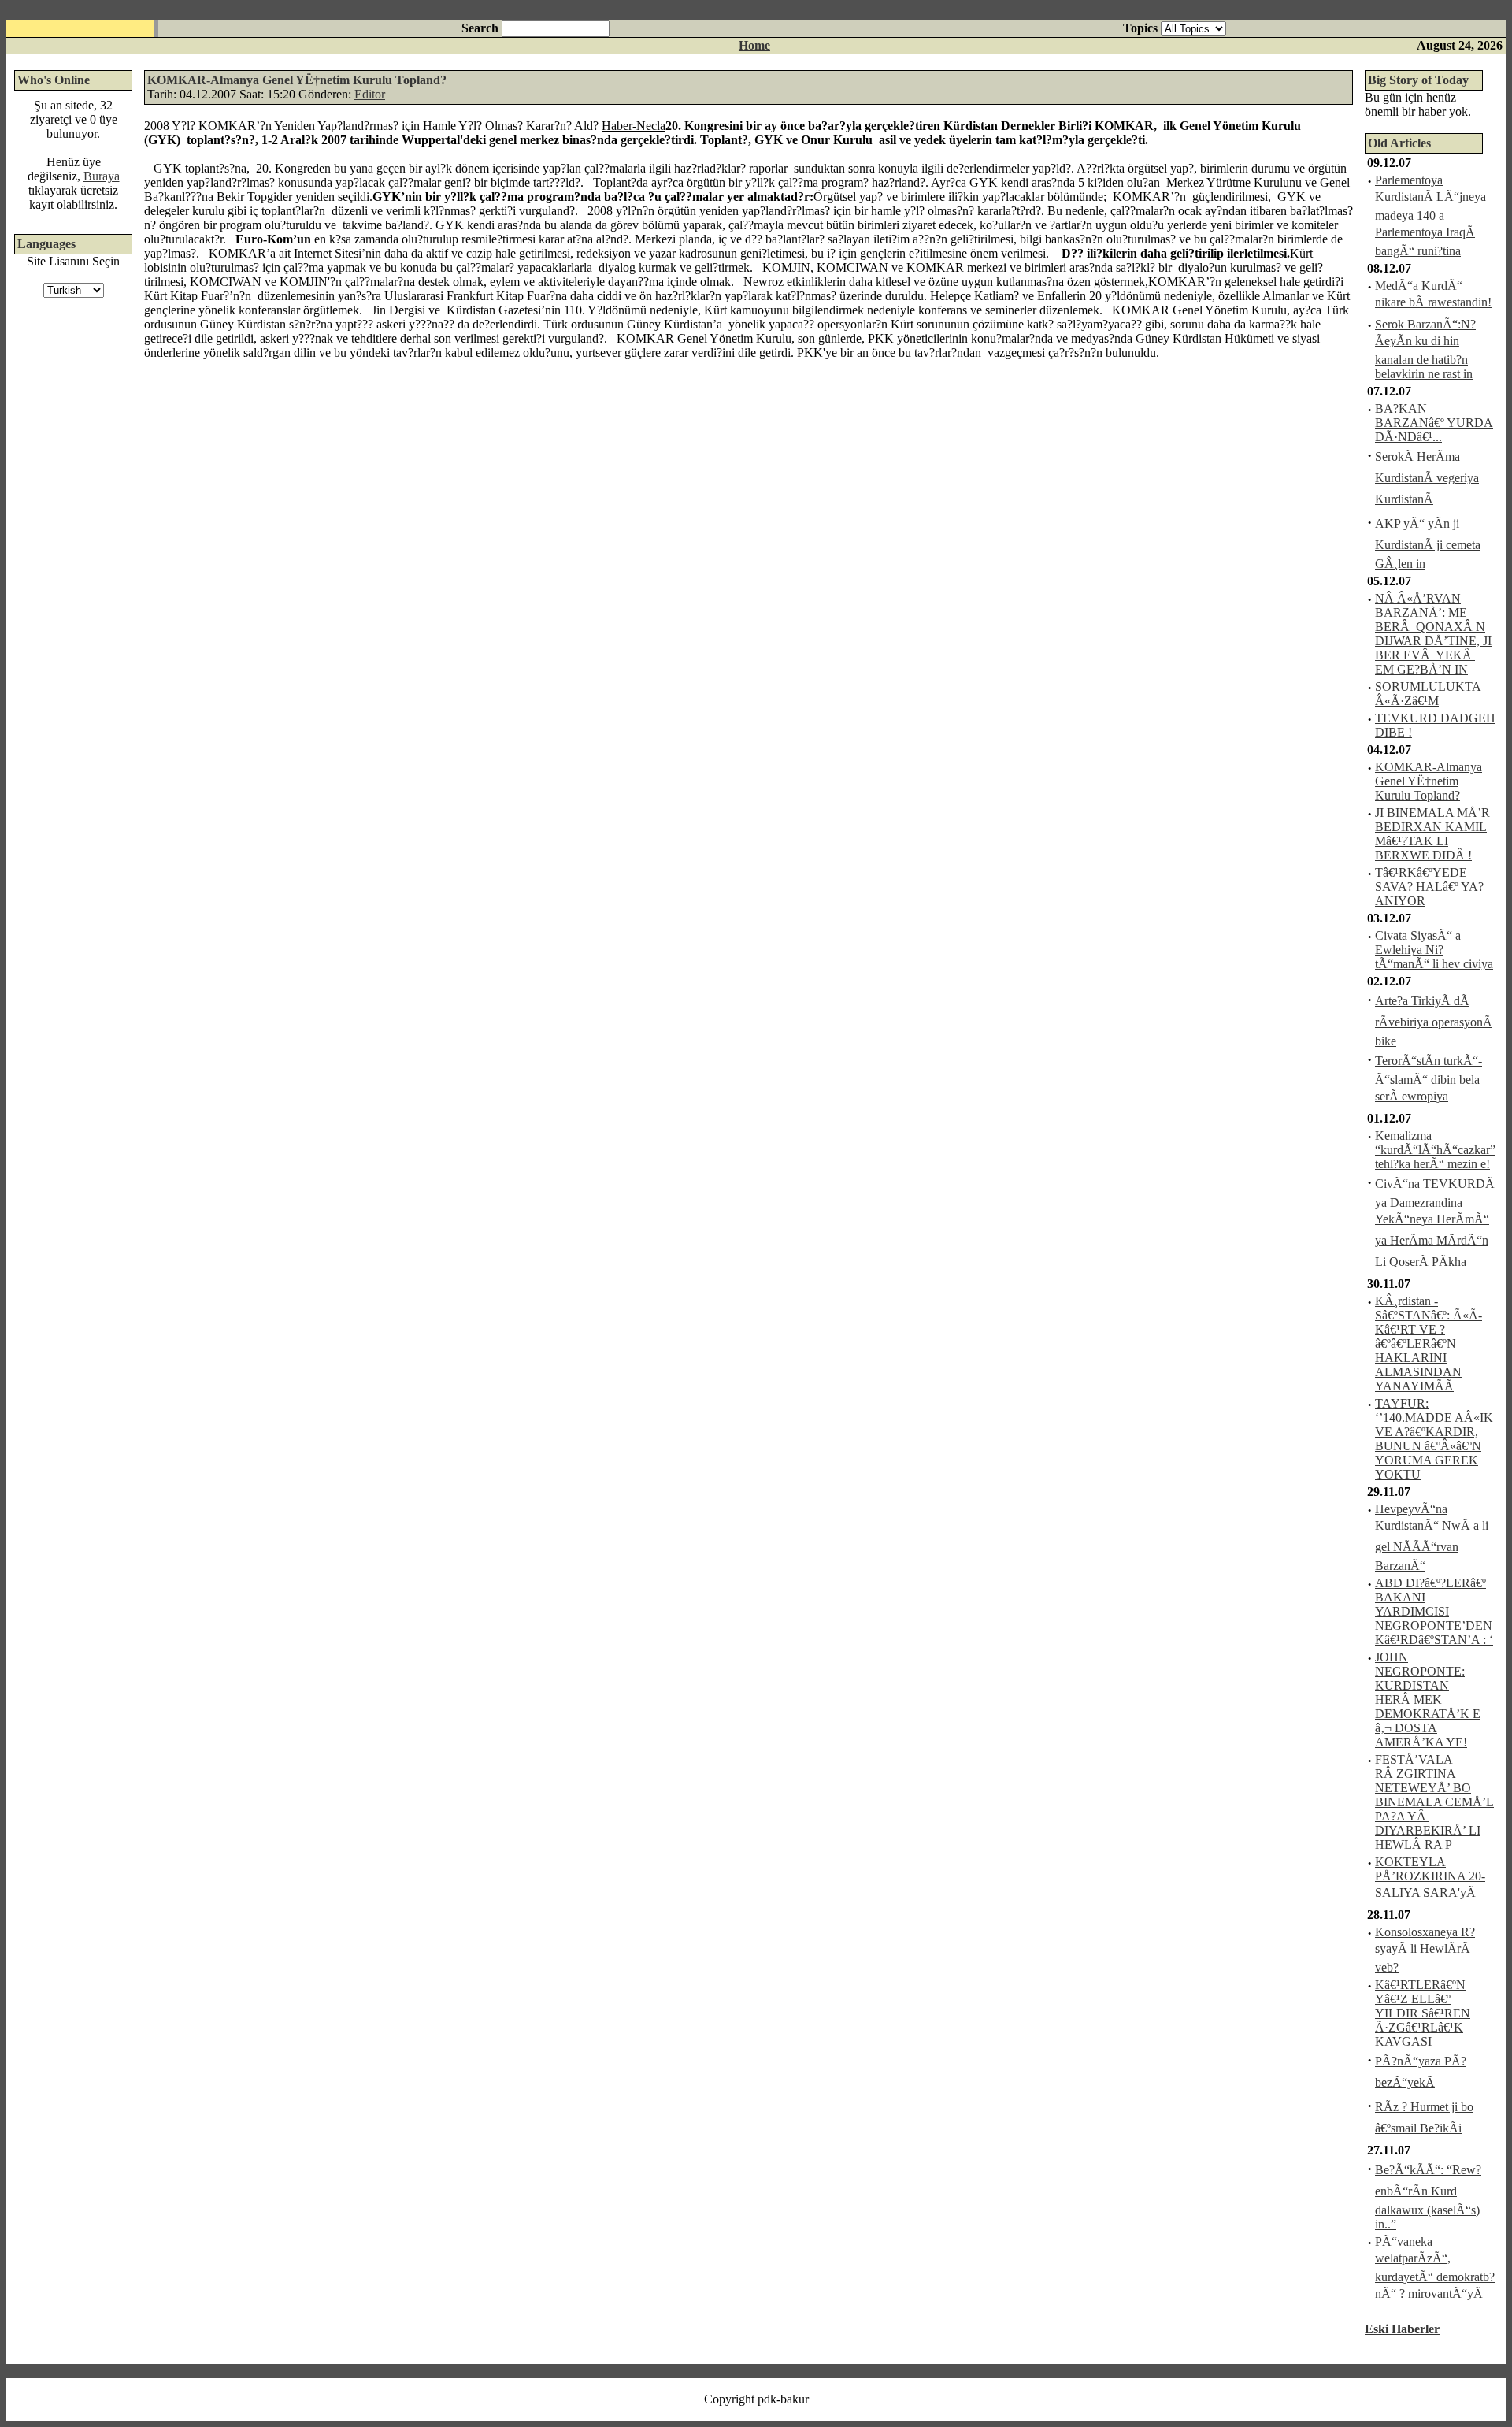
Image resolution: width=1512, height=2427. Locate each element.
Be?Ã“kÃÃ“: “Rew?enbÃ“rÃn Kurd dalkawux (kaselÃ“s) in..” (1428, 2197)
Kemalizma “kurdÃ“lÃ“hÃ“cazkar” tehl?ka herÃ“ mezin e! (1435, 1150)
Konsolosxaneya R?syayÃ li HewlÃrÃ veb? (1425, 1950)
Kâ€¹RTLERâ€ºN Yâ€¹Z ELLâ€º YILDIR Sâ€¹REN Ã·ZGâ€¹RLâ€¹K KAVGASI (1423, 2013)
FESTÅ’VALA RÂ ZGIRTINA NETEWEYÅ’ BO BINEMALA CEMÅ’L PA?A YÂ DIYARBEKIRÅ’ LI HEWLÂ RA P (1434, 1802)
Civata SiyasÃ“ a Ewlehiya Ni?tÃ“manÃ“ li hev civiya (1434, 950)
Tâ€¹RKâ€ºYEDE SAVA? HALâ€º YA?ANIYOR (1429, 887)
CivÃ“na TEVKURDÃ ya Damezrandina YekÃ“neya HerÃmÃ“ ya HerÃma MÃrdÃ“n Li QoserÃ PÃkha (1435, 1223)
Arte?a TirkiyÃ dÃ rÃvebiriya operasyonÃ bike (1434, 1021)
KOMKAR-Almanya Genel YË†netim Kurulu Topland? (1429, 781)
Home (754, 45)
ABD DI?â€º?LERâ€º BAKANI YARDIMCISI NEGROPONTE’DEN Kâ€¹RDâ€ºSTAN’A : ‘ (1434, 1611)
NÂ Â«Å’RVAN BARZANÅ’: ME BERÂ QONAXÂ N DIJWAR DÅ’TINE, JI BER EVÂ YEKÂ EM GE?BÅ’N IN (1433, 634)
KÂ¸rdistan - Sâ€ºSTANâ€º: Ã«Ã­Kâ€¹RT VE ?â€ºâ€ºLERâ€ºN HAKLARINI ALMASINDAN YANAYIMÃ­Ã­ (1429, 1343)
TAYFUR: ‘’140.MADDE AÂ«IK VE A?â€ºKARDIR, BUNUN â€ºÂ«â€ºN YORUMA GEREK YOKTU (1434, 1439)
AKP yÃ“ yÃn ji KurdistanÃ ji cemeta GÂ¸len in (1428, 544)
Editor (370, 94)
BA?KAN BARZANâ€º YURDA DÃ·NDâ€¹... (1434, 423)
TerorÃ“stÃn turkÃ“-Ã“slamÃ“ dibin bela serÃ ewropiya (1429, 1078)
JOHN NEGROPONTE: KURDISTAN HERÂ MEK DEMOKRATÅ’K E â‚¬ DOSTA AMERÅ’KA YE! (1428, 1700)
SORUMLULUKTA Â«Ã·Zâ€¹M (1428, 694)
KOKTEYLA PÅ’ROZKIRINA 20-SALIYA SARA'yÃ (1430, 1877)
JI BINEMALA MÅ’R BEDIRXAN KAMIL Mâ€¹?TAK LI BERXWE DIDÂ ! (1432, 834)
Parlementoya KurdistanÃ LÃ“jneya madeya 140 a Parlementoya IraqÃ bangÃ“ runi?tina (1430, 215)
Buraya (102, 176)
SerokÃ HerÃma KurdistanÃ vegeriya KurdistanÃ (1427, 478)
